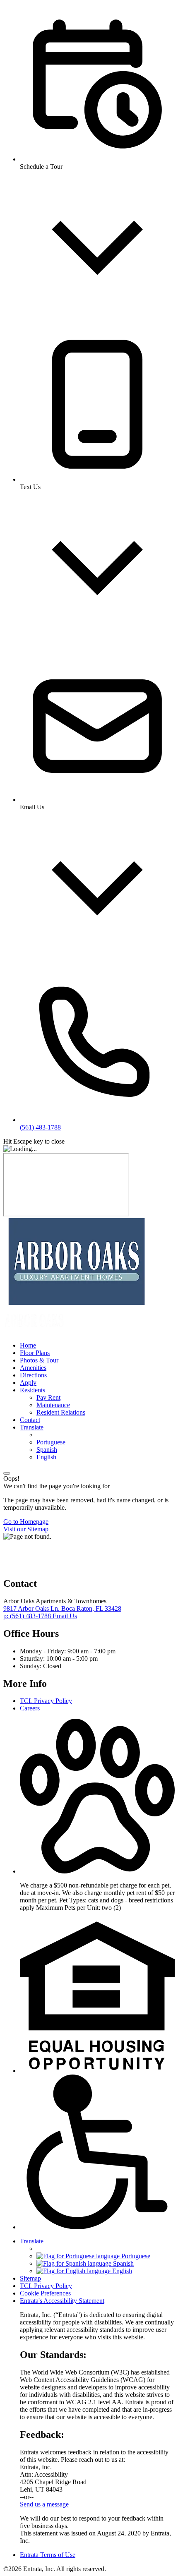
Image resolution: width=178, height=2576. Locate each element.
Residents (32, 1390)
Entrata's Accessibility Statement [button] (62, 2301)
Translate (32, 1427)
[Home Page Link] (76, 1303)
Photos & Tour (39, 1360)
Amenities (33, 1368)
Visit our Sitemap (26, 1529)
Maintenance (53, 1405)
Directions (33, 1375)
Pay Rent (48, 1397)
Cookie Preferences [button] (45, 2293)
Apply (28, 1383)
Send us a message (44, 2504)
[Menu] (7, 1473)
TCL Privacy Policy (46, 1701)
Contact (30, 1420)
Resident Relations (61, 1412)
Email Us (65, 1616)
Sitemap (30, 2278)
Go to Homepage (26, 1522)
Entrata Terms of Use (48, 2555)
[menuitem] (97, 1346)
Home (28, 1345)
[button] (97, 1871)
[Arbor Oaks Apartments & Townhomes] (45, 1566)
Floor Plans (35, 1353)
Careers (30, 1708)
